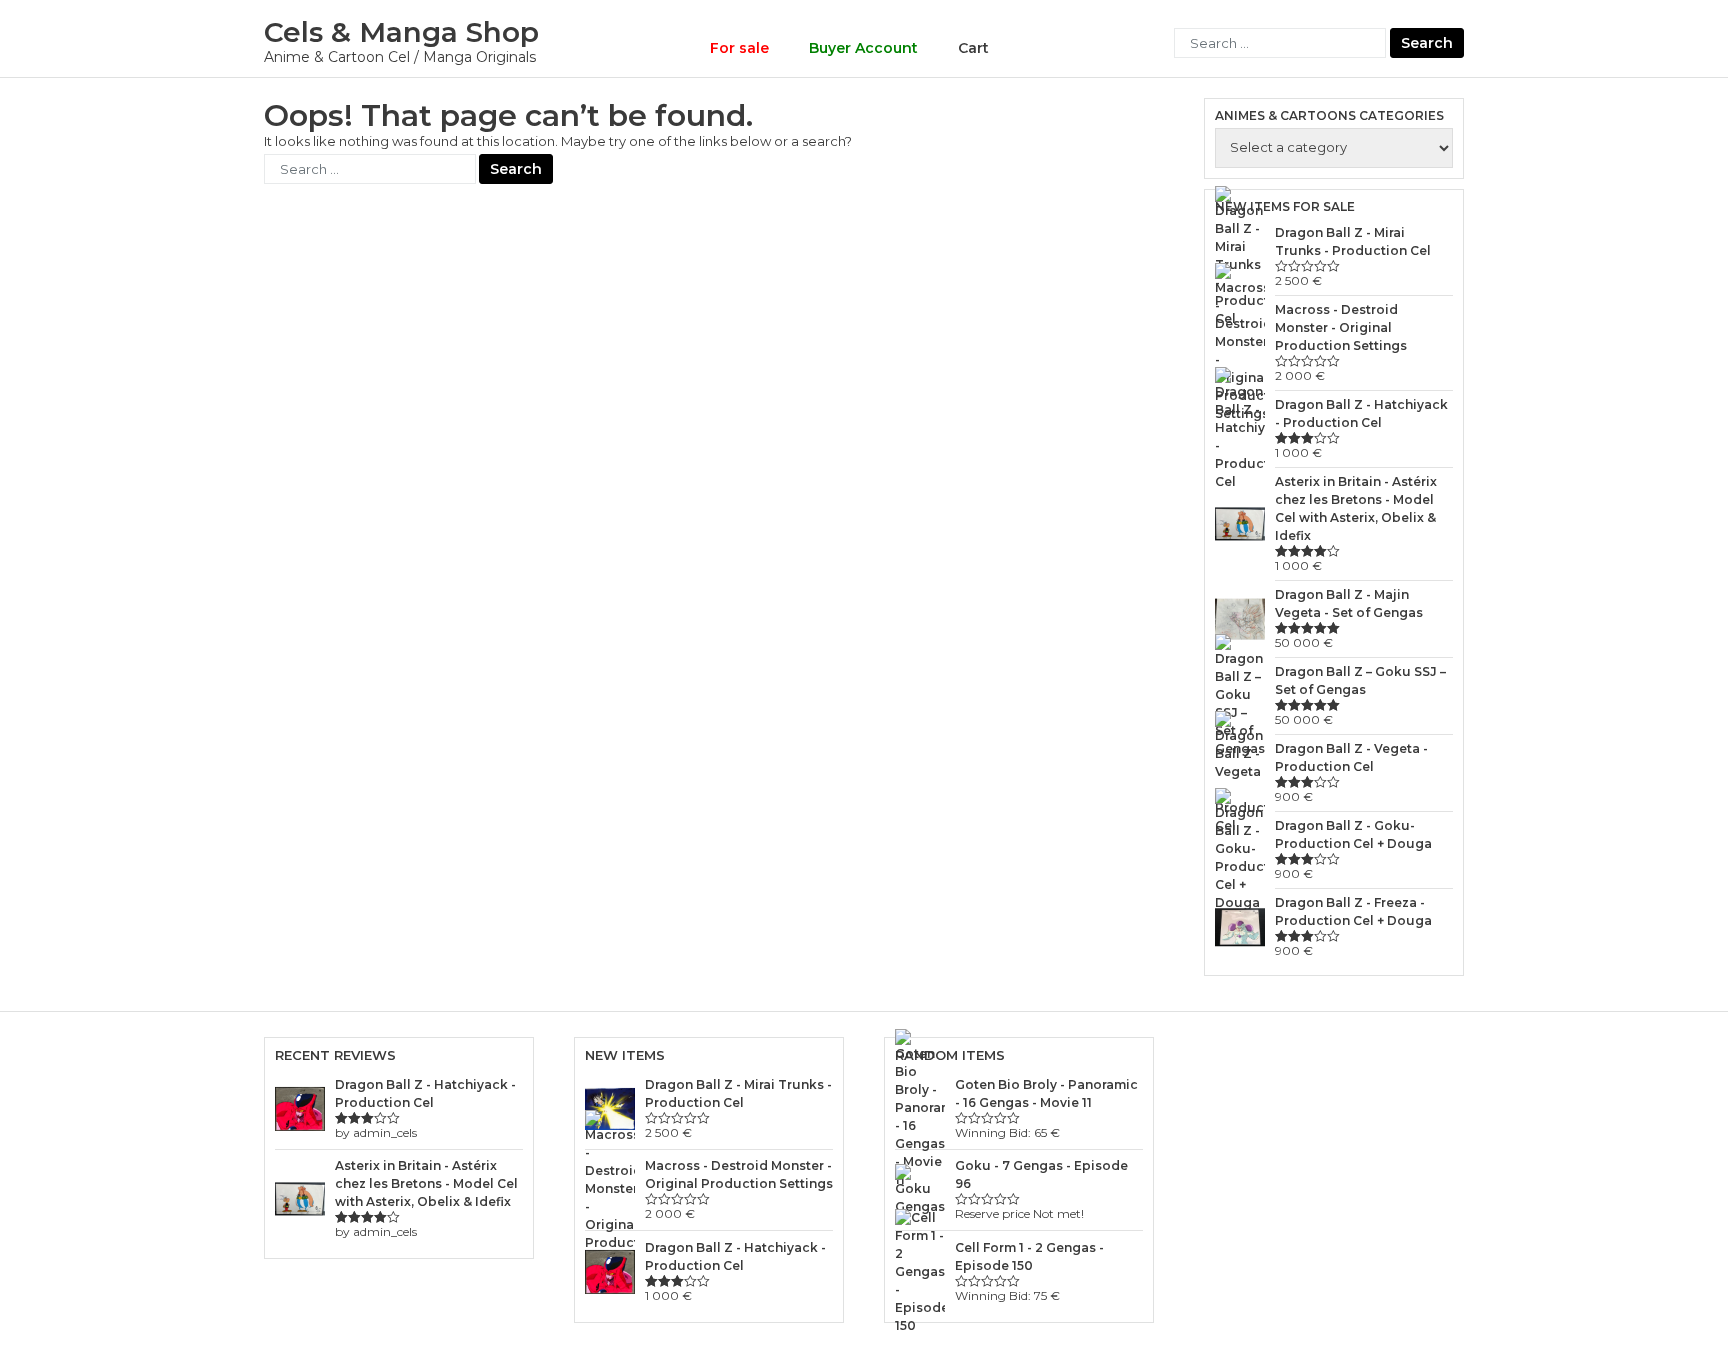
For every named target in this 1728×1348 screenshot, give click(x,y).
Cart (973, 48)
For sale (739, 48)
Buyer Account (863, 48)
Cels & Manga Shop (401, 32)
